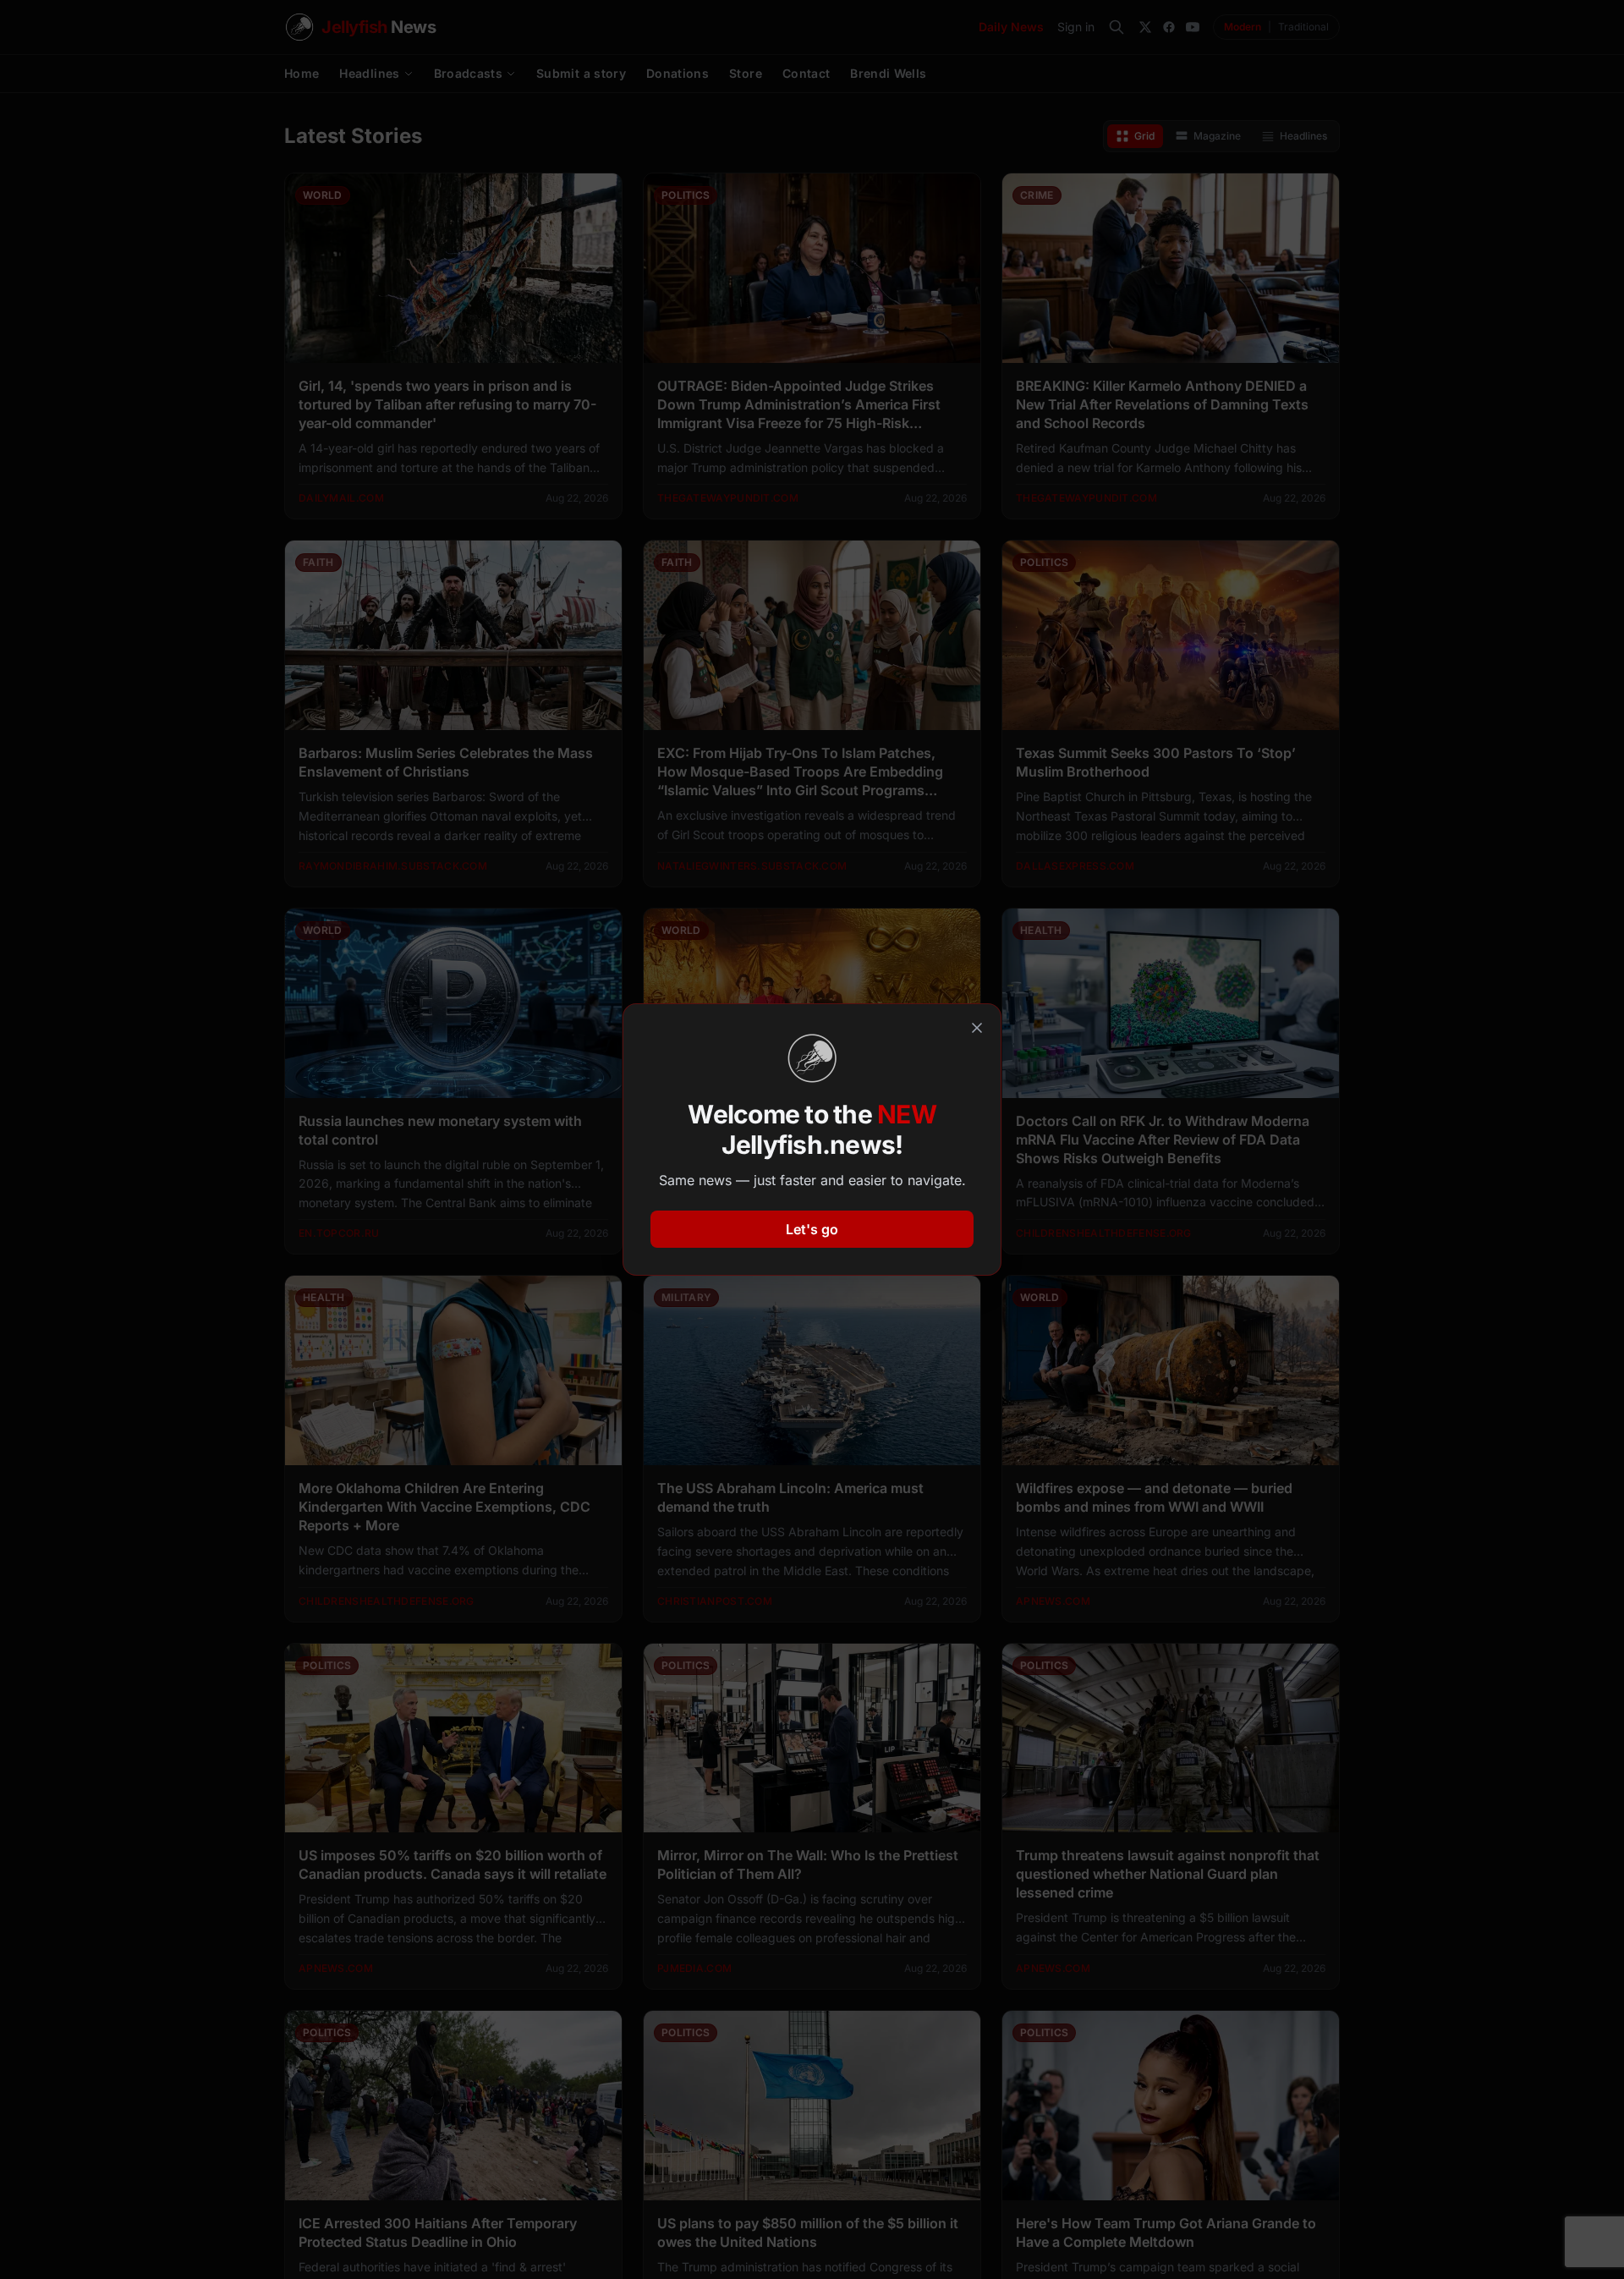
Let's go (812, 1229)
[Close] (977, 1028)
